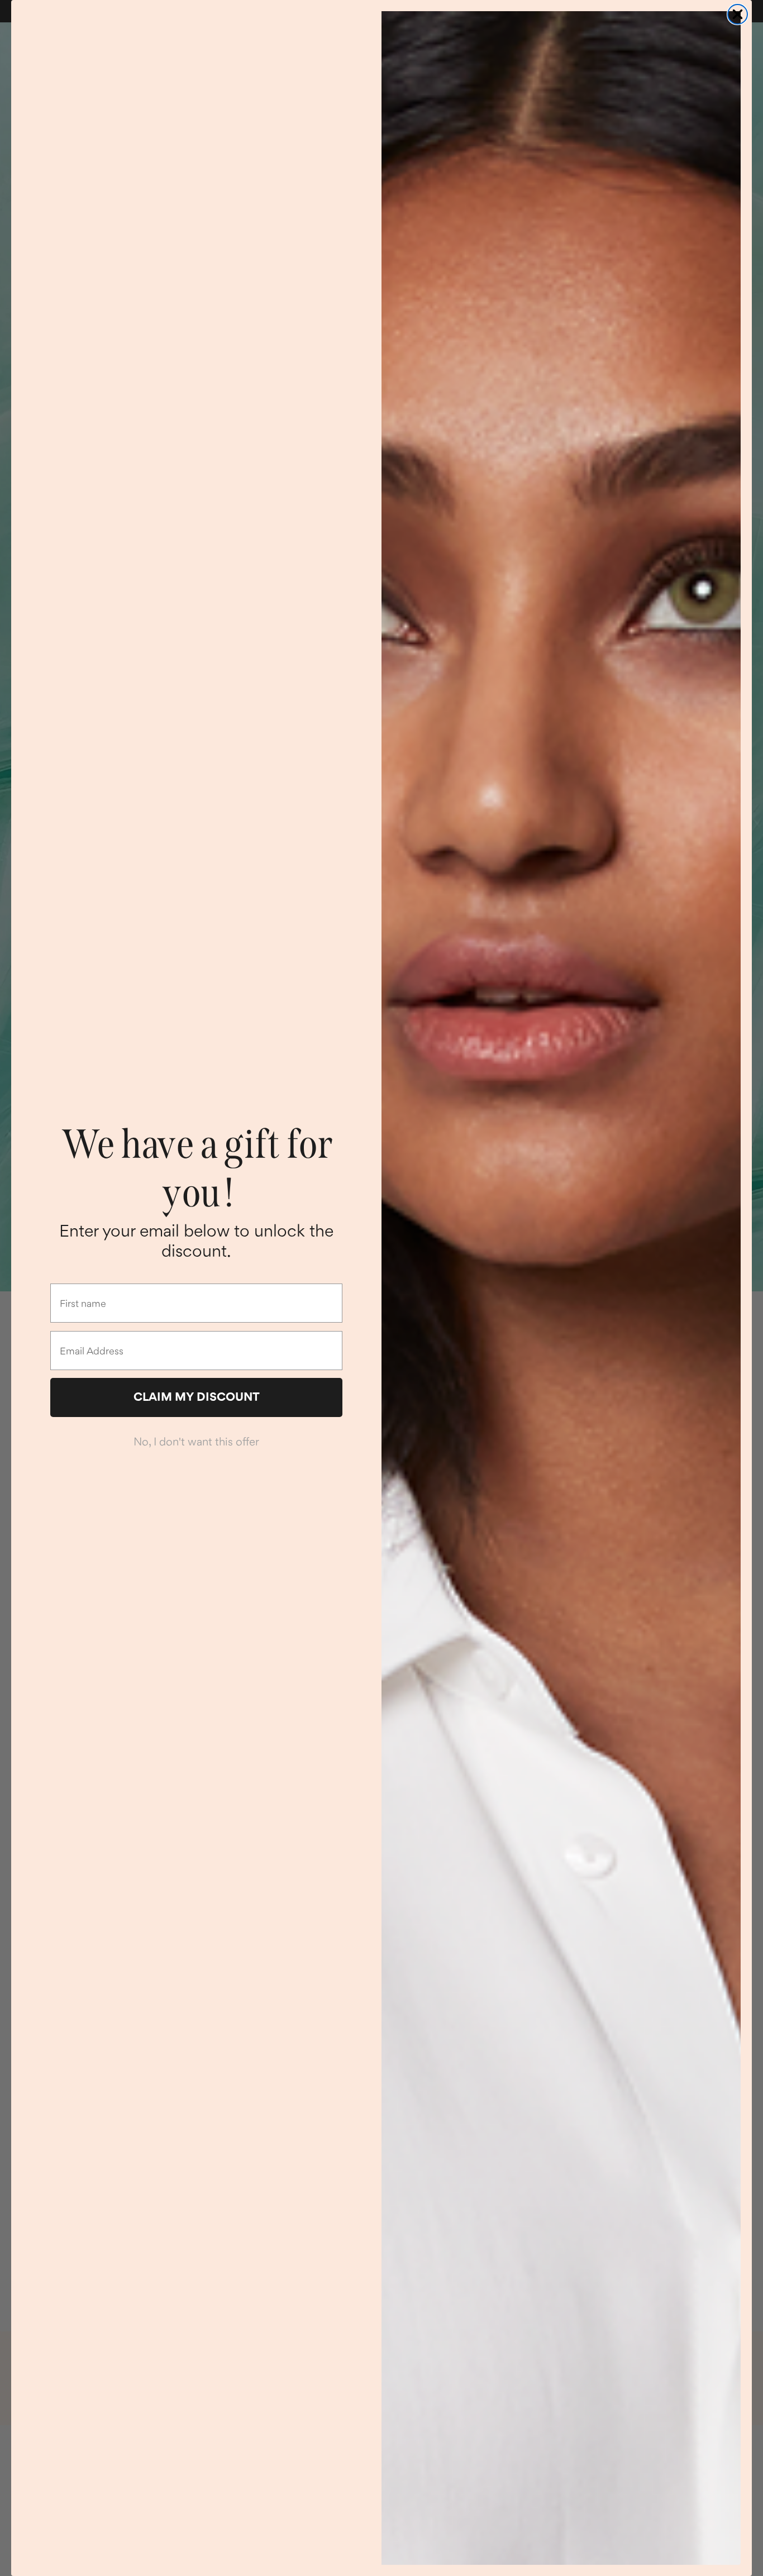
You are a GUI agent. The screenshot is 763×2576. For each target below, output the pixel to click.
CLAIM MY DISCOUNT (197, 1397)
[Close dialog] (738, 14)
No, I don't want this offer (196, 1442)
